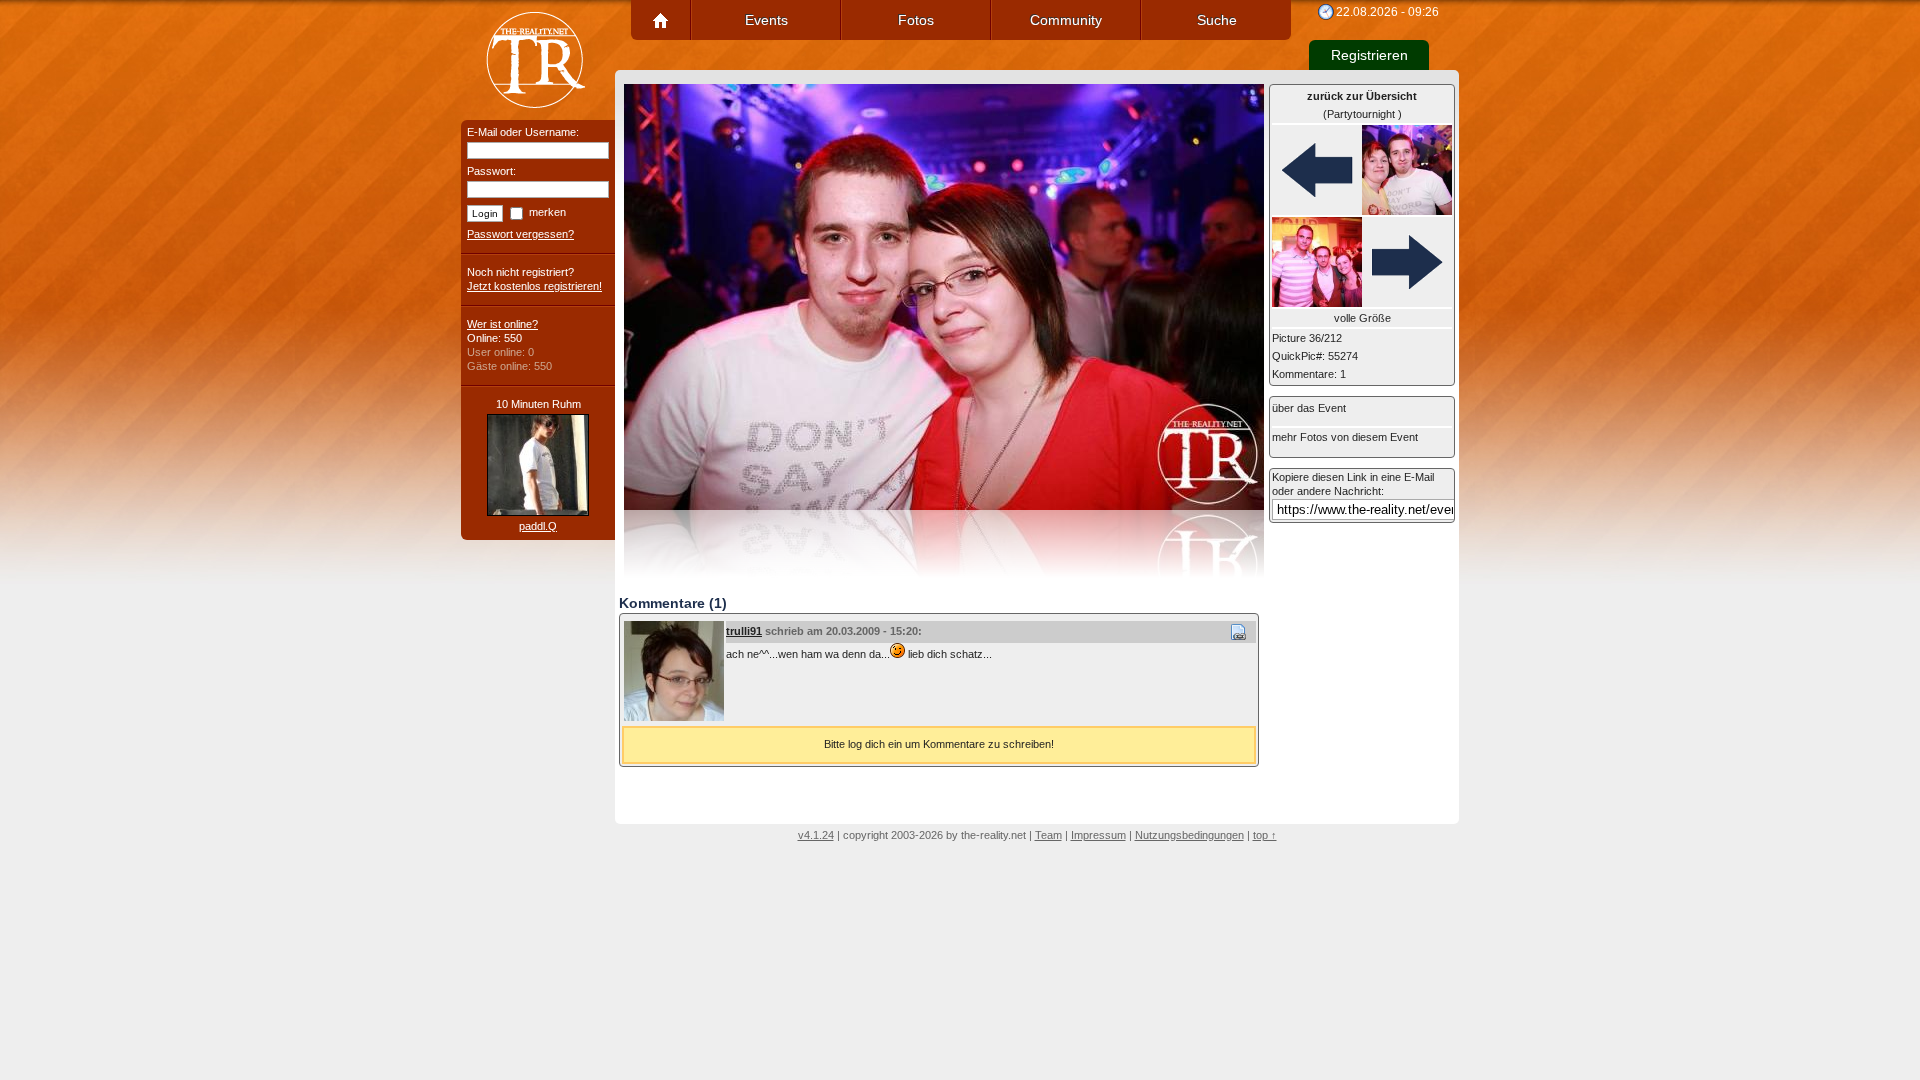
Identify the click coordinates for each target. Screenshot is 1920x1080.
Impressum (1098, 835)
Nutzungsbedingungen (1189, 835)
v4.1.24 (816, 835)
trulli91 (744, 631)
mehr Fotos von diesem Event (1345, 437)
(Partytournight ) (1362, 105)
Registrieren (1369, 55)
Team (1048, 835)
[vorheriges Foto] (1362, 171)
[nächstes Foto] (1362, 263)
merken (547, 212)
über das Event (1309, 408)
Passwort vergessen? (520, 234)
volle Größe (1362, 318)
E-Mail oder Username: (523, 132)
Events (766, 20)
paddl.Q (538, 526)
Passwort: (491, 171)
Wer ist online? (502, 324)
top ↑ (1265, 835)
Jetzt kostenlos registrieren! (534, 286)
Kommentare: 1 (1309, 374)
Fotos (916, 20)
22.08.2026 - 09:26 (1387, 12)
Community (1066, 20)
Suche (1217, 20)
